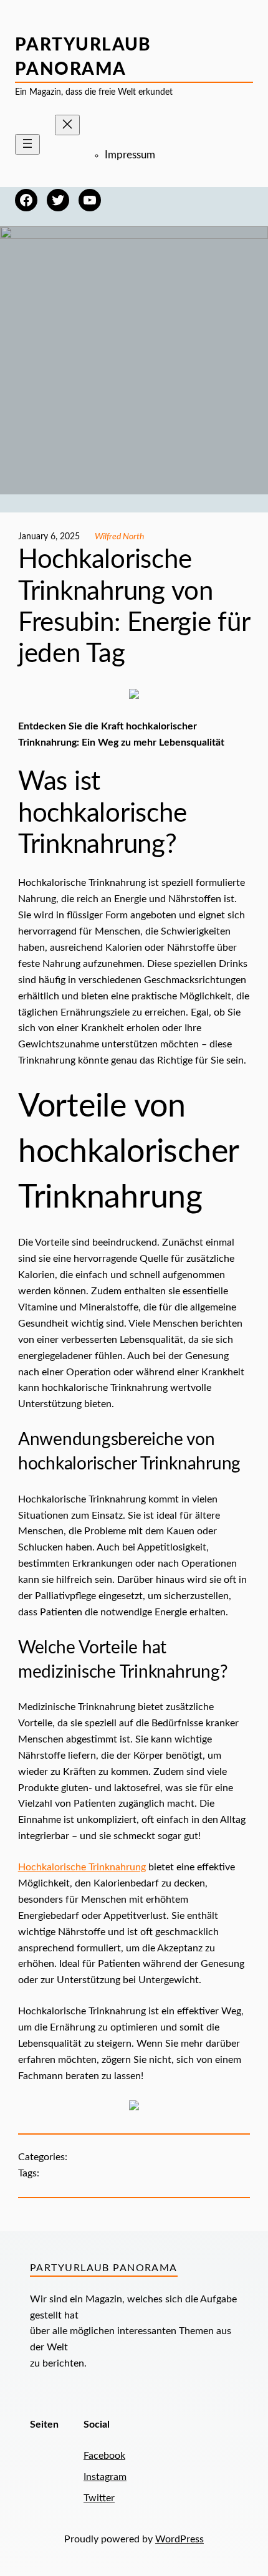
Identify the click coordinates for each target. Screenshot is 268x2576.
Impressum (130, 155)
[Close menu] (67, 125)
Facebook (104, 2456)
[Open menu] (27, 144)
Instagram (105, 2477)
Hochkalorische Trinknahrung (82, 1867)
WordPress (179, 2539)
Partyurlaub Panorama (104, 2268)
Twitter (99, 2498)
